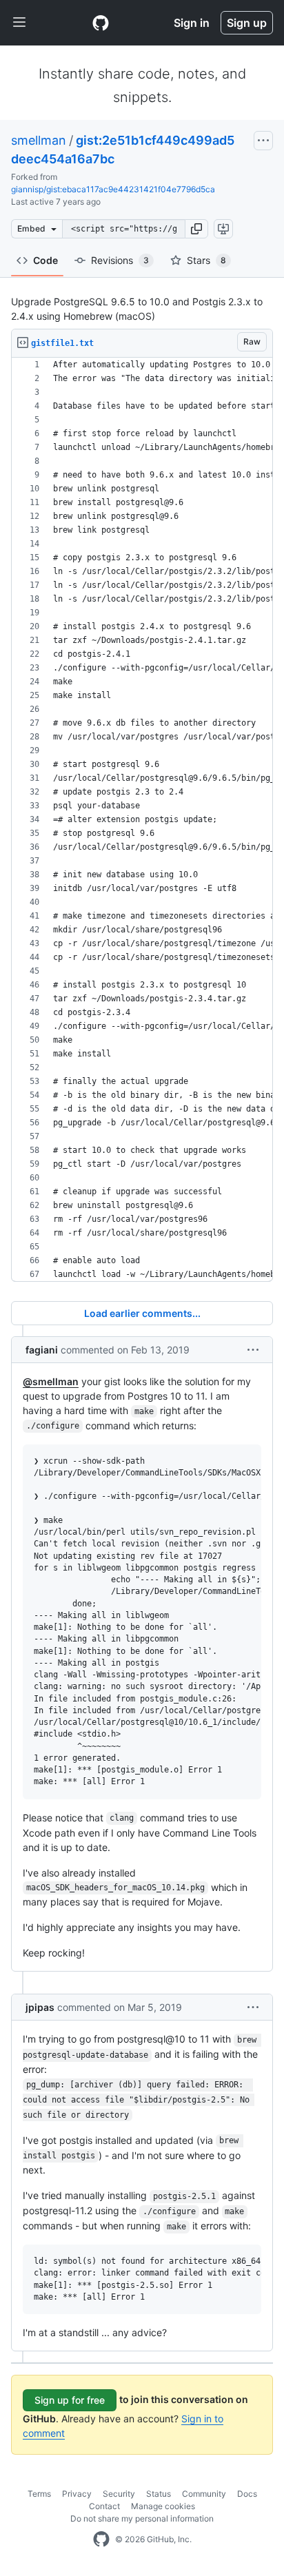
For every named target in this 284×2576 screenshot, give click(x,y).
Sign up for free (70, 2400)
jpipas (40, 2007)
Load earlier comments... (142, 1313)
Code (45, 260)
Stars (206, 260)
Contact (104, 2506)
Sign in (192, 23)
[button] (196, 229)
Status (159, 2494)
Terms (39, 2494)
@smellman (51, 1381)
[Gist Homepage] (101, 23)
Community (204, 2494)
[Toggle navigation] (19, 23)
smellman (39, 140)
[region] (142, 820)
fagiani (42, 1350)
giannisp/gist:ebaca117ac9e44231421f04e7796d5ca (113, 189)
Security (119, 2494)
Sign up (247, 23)
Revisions (120, 260)
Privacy (77, 2494)
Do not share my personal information (142, 2518)
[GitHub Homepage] (101, 2539)
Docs (247, 2494)
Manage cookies (163, 2506)
